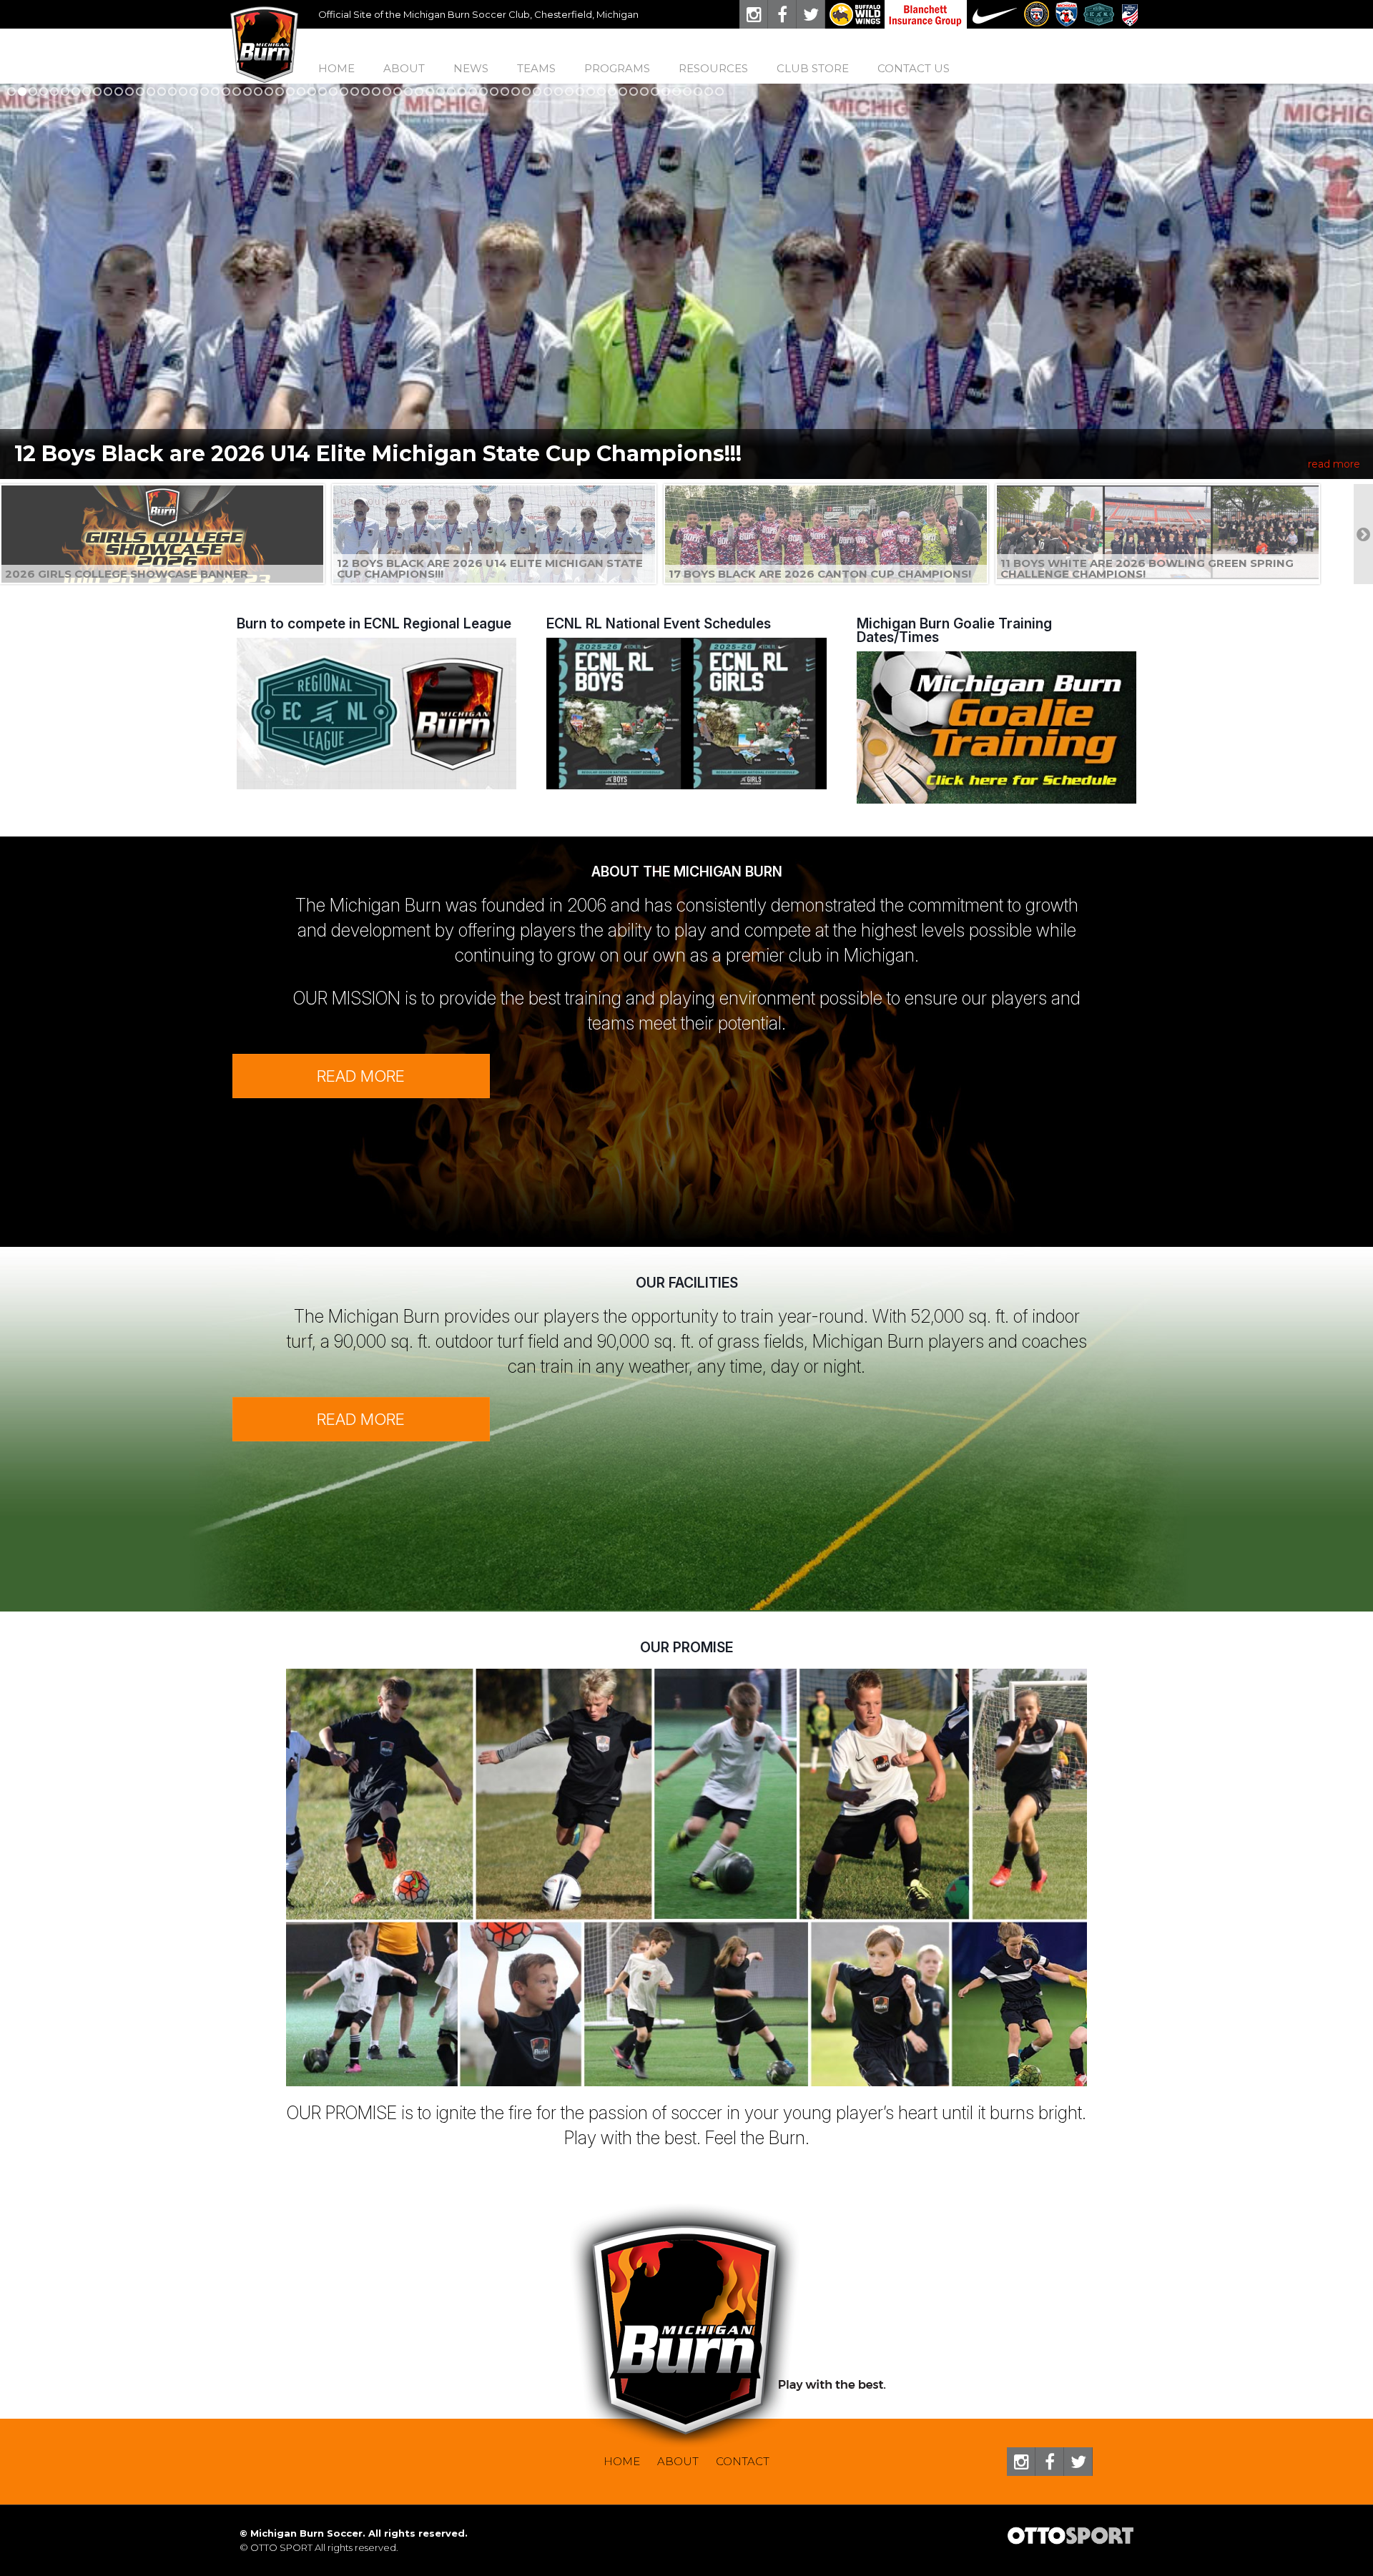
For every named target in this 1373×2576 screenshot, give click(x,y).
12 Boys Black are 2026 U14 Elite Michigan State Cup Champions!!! (378, 454)
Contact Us (914, 68)
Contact (743, 2461)
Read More (361, 1076)
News (471, 68)
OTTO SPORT (281, 2547)
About (678, 2461)
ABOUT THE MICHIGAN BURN (687, 872)
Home (336, 68)
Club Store (813, 68)
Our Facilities (687, 1283)
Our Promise (686, 1647)
